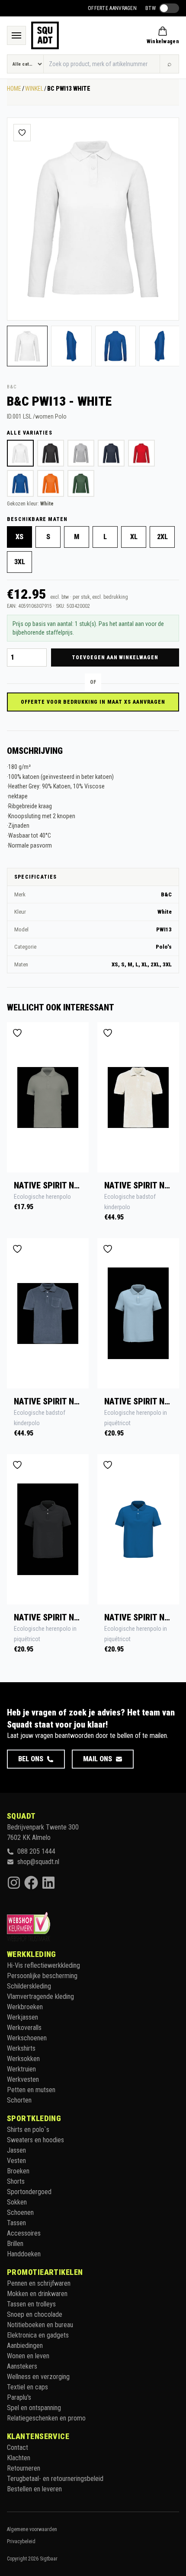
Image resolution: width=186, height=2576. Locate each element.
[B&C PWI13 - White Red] (141, 453)
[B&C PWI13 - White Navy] (111, 453)
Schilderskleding (29, 1986)
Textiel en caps (27, 2387)
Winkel (34, 89)
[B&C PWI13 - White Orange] (51, 483)
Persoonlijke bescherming (42, 1976)
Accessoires (24, 2233)
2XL (162, 537)
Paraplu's (19, 2397)
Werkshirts (21, 2048)
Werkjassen (22, 2017)
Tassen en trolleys (31, 2304)
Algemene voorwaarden (32, 2529)
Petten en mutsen (31, 2090)
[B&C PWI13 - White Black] (51, 453)
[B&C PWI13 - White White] (20, 453)
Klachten (19, 2458)
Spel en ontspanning (34, 2408)
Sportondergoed (29, 2192)
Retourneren (24, 2468)
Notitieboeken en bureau (40, 2325)
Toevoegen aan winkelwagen (115, 657)
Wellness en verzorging (38, 2377)
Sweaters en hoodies (35, 2140)
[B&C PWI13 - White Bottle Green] (81, 483)
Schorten (19, 2100)
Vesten (16, 2161)
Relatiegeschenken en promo (46, 2418)
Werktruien (21, 2069)
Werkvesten (23, 2079)
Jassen (16, 2150)
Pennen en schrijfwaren (39, 2283)
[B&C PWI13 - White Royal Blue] (20, 483)
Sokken (17, 2202)
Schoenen (20, 2212)
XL (134, 537)
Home (14, 89)
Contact (18, 2447)
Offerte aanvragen (112, 8)
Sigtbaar (49, 2559)
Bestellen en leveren (34, 2489)
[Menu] (16, 35)
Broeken (18, 2171)
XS (19, 537)
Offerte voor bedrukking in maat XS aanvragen (93, 702)
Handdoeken (24, 2254)
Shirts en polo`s (28, 2130)
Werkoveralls (24, 2028)
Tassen (16, 2223)
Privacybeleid (21, 2541)
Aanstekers (22, 2366)
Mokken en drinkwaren (37, 2294)
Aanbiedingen (25, 2346)
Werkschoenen (27, 2038)
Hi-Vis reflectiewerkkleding (43, 1965)
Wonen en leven (28, 2356)
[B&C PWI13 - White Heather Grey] (81, 453)
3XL (20, 562)
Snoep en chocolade (35, 2314)
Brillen (15, 2244)
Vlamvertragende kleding (40, 1996)
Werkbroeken (25, 2007)
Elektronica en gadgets (38, 2335)
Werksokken (23, 2059)
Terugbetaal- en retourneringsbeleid (55, 2479)
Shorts (16, 2181)
